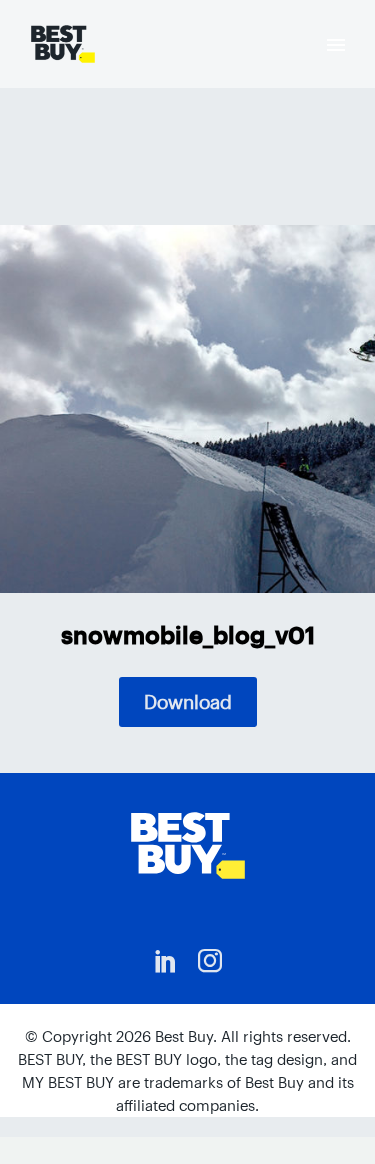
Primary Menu (336, 45)
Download (188, 702)
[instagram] (210, 961)
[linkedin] (166, 961)
